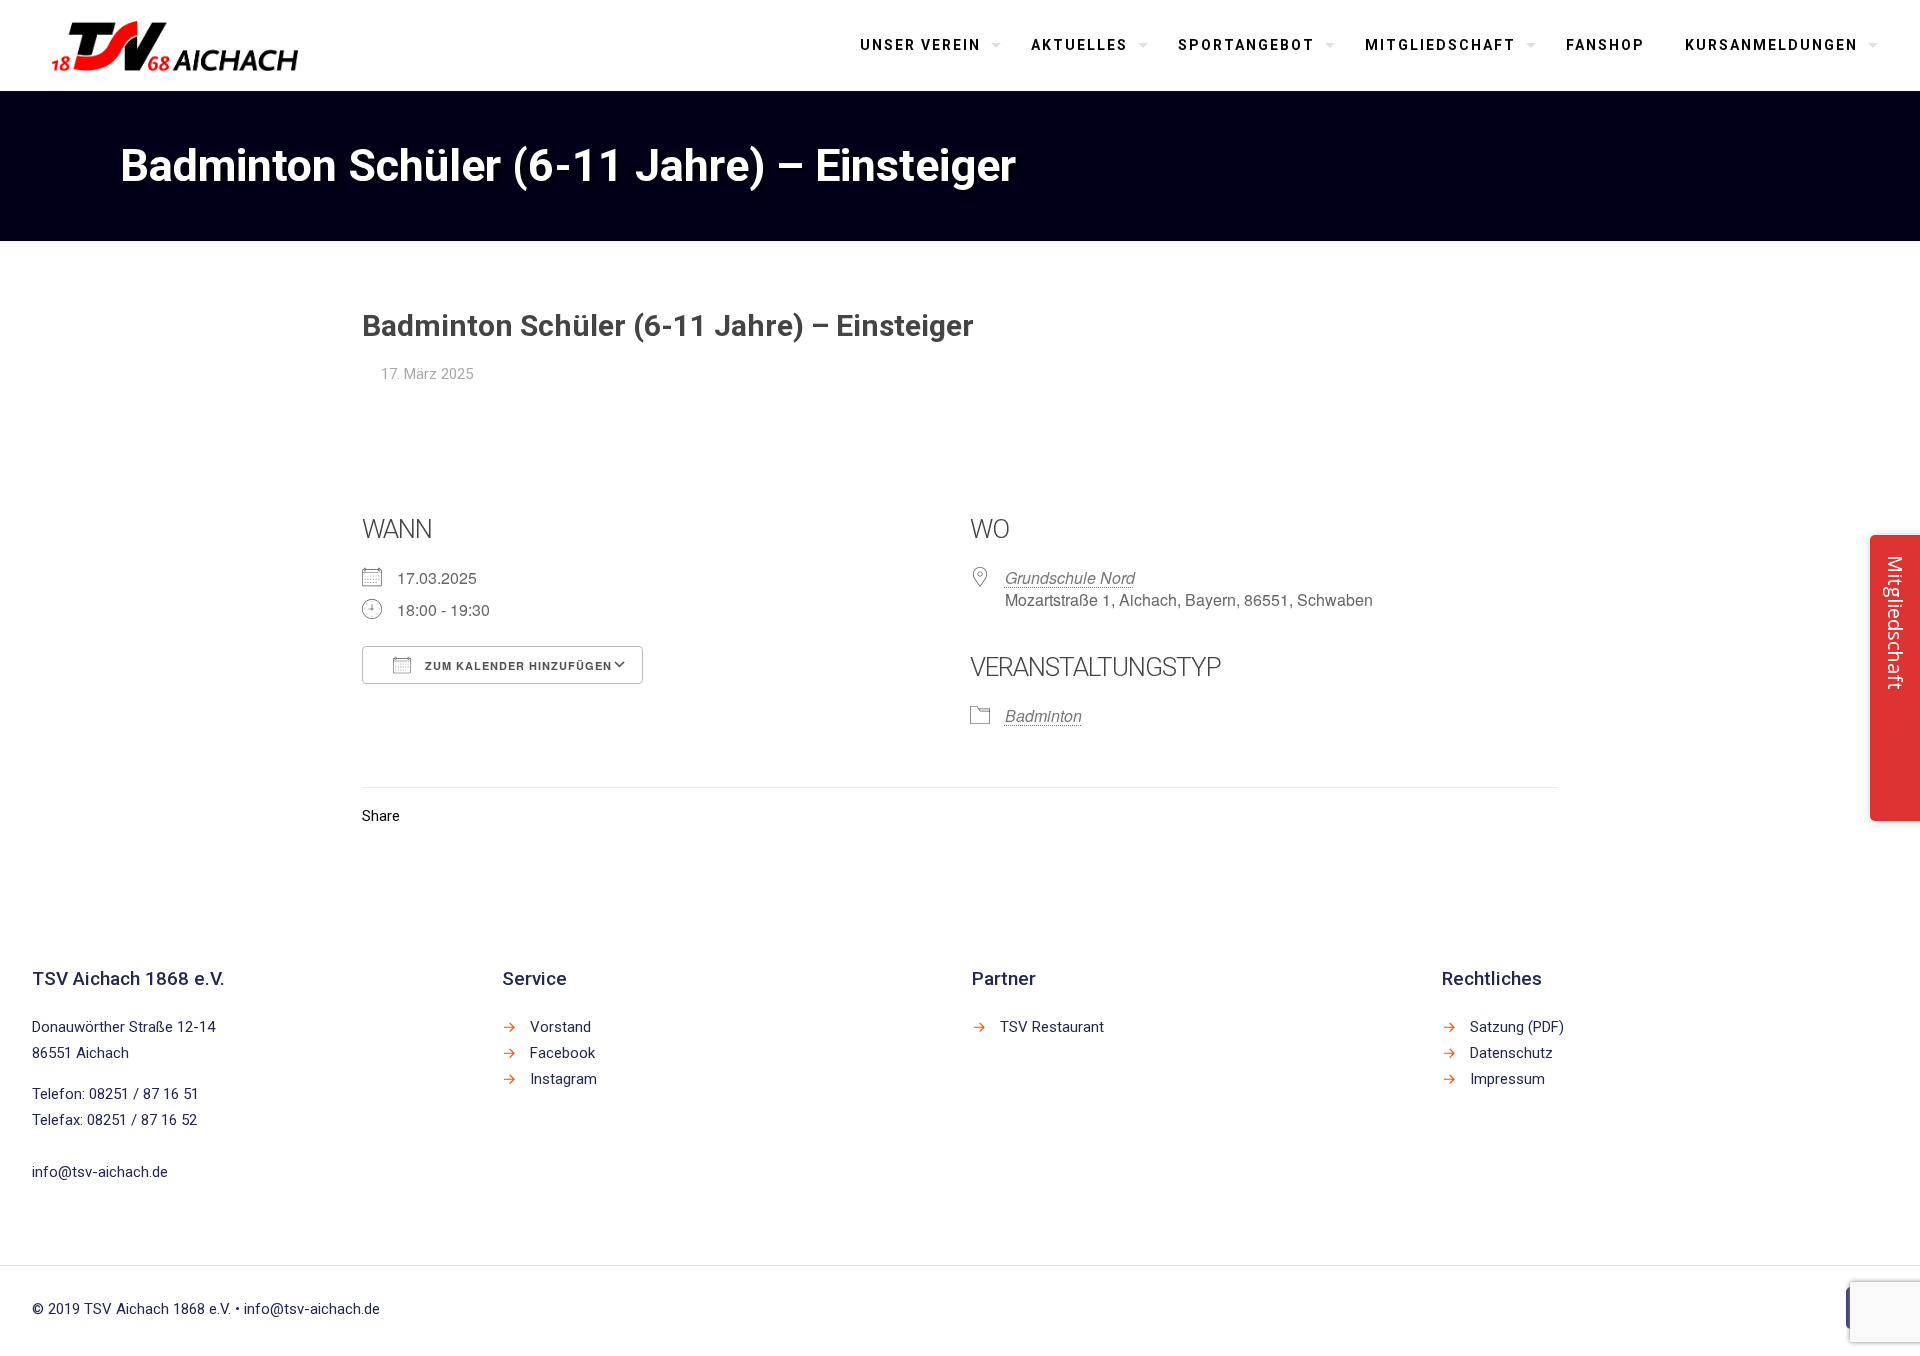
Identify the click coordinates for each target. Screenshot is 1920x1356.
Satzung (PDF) (1517, 1027)
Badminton (1043, 715)
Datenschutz (1511, 1053)
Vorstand (560, 1027)
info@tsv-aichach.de (100, 1172)
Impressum (1507, 1079)
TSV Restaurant (1052, 1027)
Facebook (562, 1053)
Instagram (563, 1079)
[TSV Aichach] (175, 45)
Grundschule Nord (1070, 577)
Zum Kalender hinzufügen (516, 665)
